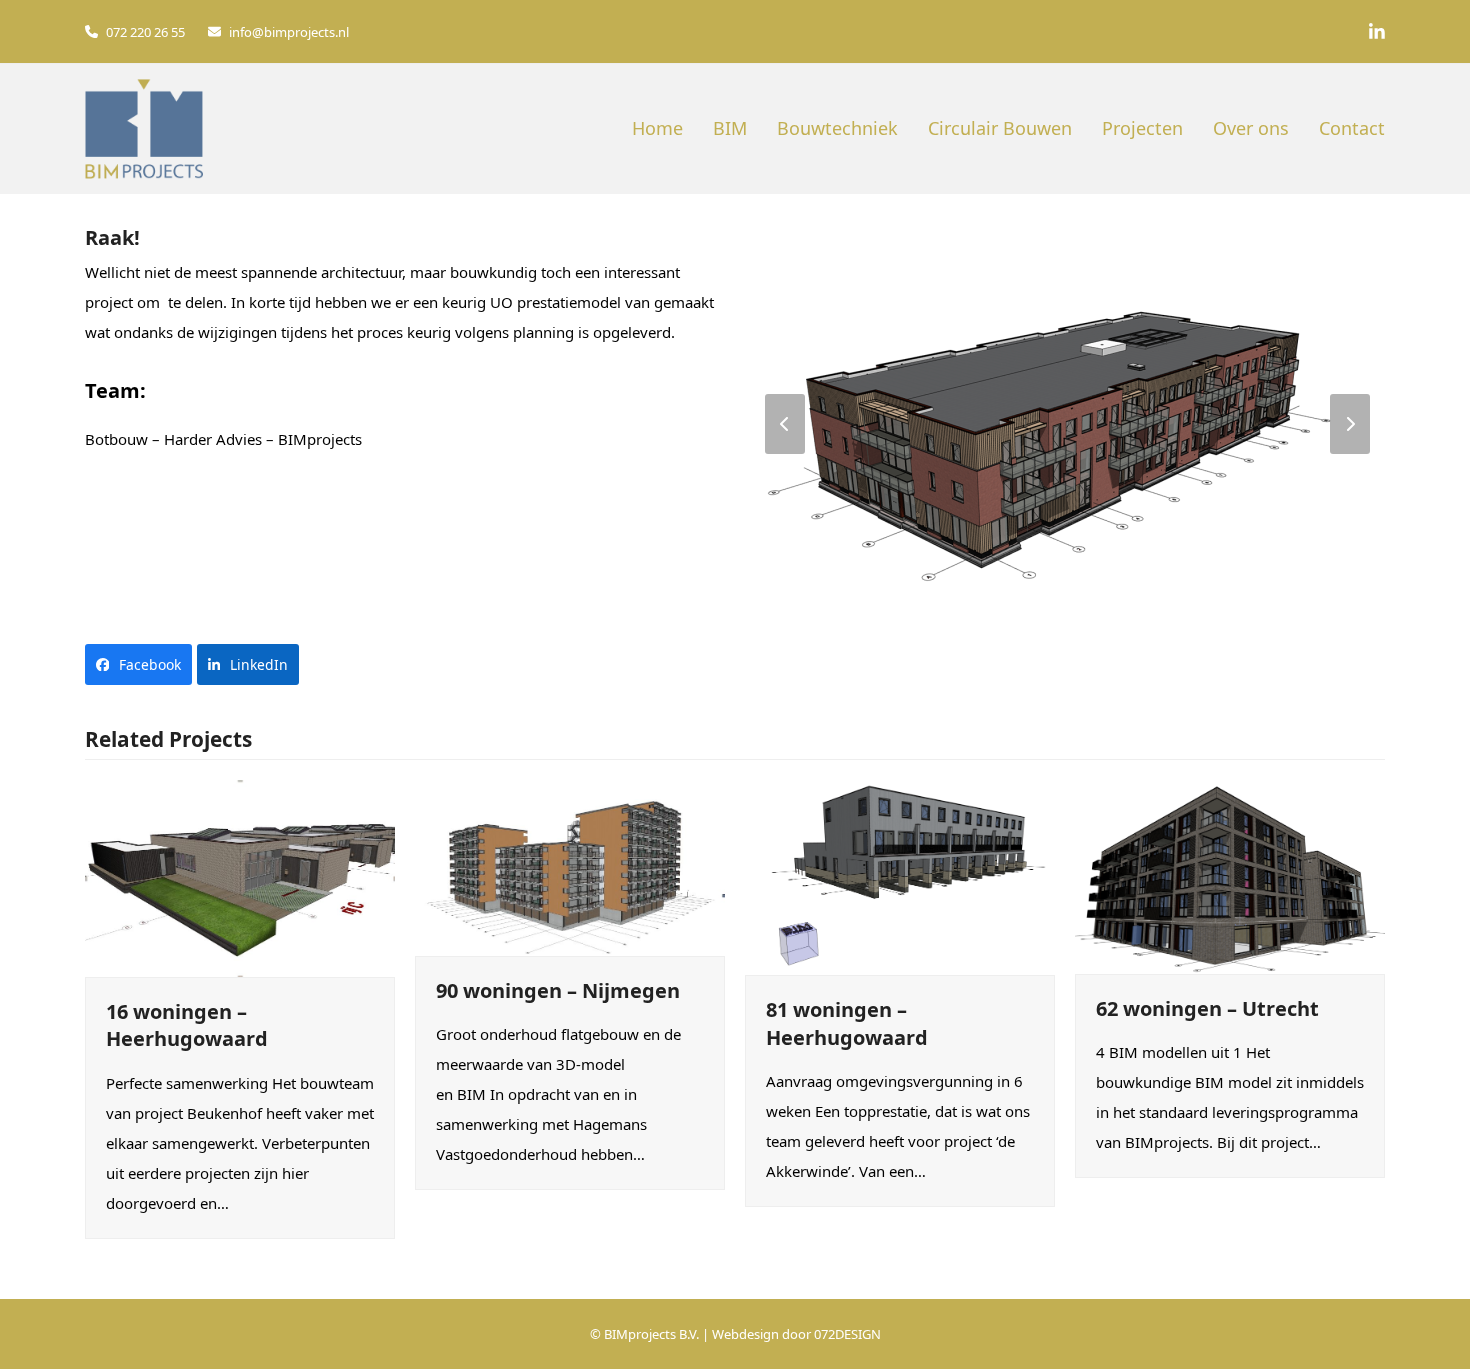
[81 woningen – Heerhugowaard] (900, 876)
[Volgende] (1350, 424)
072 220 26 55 (145, 32)
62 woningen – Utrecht (1207, 1008)
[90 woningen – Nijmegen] (570, 866)
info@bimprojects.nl (289, 32)
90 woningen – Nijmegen (558, 990)
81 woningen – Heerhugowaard (847, 1023)
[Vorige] (785, 424)
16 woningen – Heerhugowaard (187, 1025)
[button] (138, 664)
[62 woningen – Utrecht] (1230, 875)
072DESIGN (847, 1334)
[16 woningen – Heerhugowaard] (240, 876)
